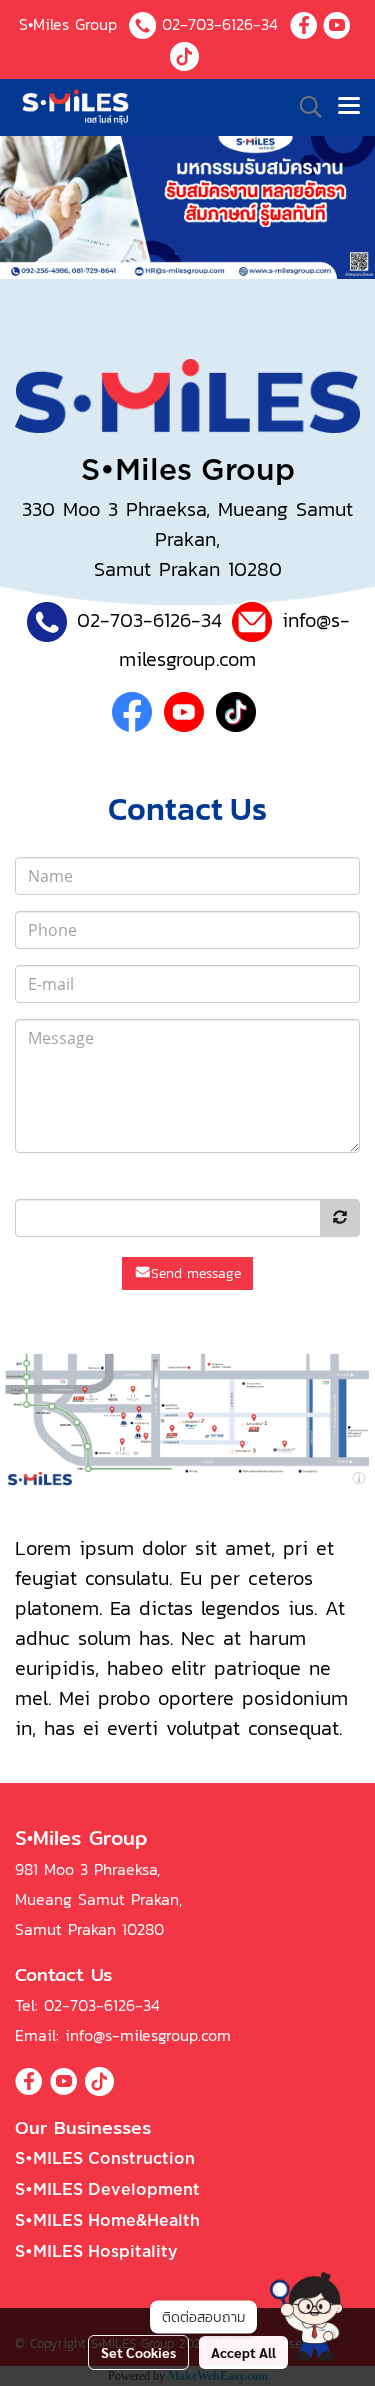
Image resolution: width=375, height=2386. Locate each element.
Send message (196, 1273)
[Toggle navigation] (349, 107)
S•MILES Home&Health (107, 2221)
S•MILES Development (107, 2190)
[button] (306, 2316)
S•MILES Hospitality (96, 2252)
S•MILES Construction (105, 2159)
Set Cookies (138, 2352)
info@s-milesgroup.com (148, 2035)
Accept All (243, 2352)
